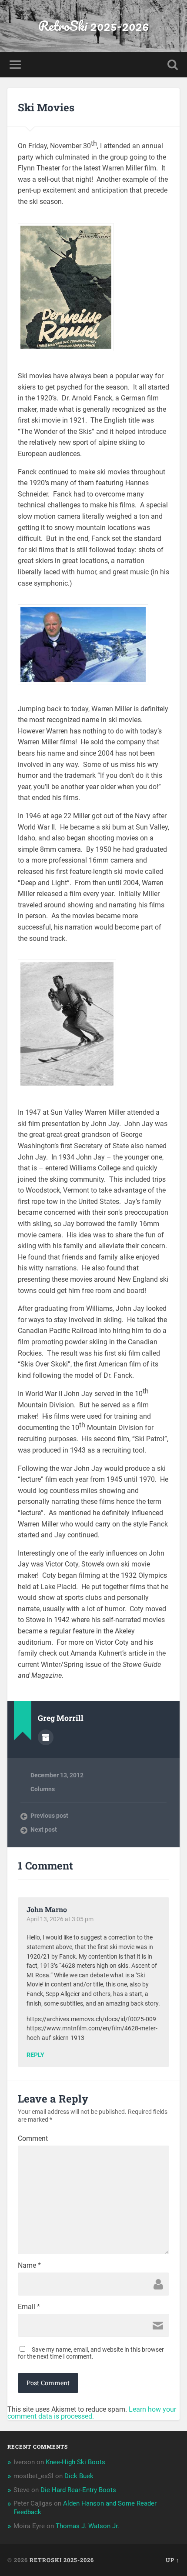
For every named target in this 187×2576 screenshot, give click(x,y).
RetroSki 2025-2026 (93, 26)
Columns (43, 1789)
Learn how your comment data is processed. (92, 2413)
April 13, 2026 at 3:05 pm (60, 1919)
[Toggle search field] (173, 65)
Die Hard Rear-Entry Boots (78, 2490)
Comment (33, 2139)
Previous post (49, 1816)
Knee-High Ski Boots (75, 2462)
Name (29, 2266)
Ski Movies (46, 107)
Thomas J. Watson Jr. (87, 2526)
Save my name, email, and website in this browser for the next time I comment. (91, 2353)
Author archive (46, 1737)
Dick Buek (79, 2476)
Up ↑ (173, 2560)
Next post (44, 1830)
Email (29, 2307)
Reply (35, 2055)
